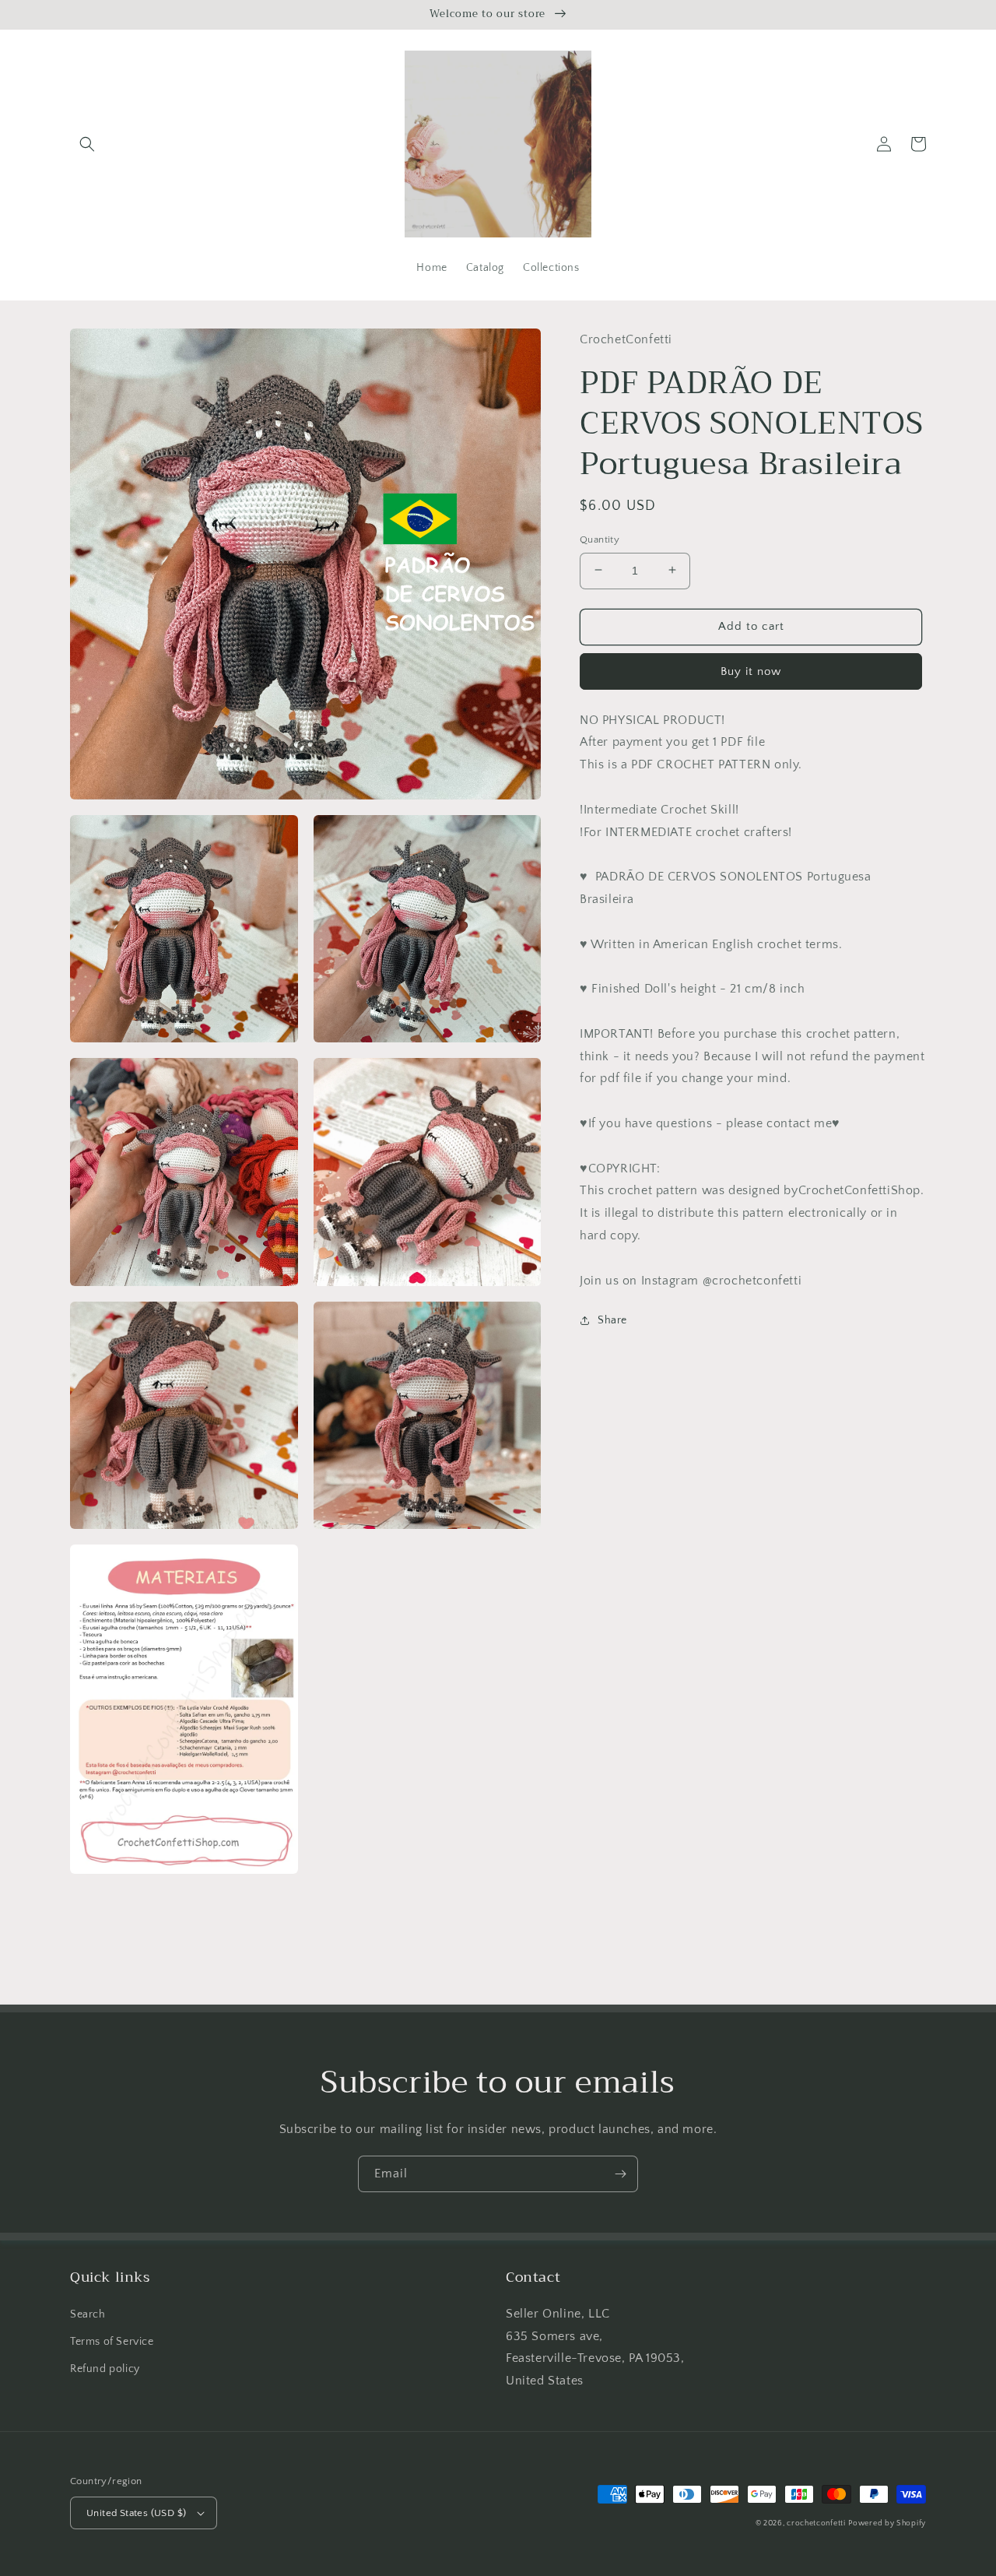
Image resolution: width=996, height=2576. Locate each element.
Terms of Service (112, 2342)
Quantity (600, 539)
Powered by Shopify (887, 2523)
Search (88, 2314)
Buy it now (751, 671)
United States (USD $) (136, 2513)
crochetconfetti (816, 2523)
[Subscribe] (620, 2174)
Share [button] (612, 1320)
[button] (87, 144)
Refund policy (105, 2369)
